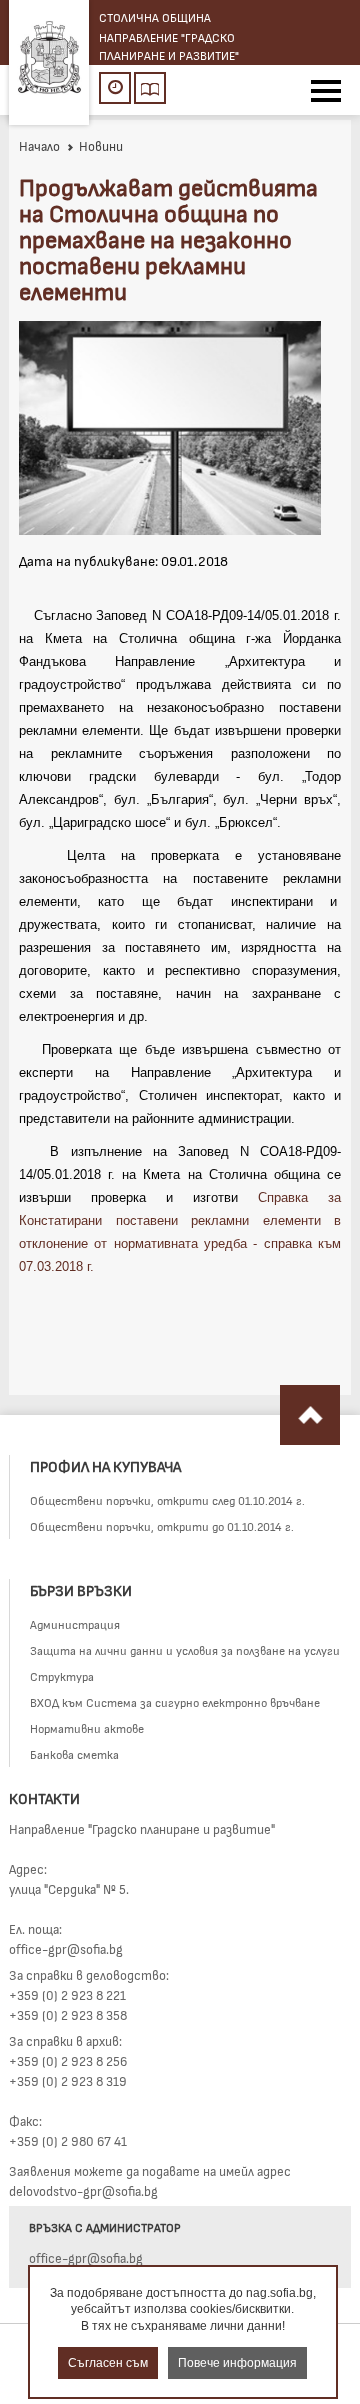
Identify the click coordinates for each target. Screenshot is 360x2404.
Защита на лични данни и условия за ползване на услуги (185, 1650)
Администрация (75, 1624)
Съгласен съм (108, 2363)
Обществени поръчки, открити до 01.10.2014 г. (162, 1526)
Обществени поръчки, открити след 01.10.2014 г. (167, 1500)
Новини (101, 146)
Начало (39, 146)
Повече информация (237, 2363)
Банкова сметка (74, 1754)
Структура (62, 1676)
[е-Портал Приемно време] (115, 88)
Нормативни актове (87, 1728)
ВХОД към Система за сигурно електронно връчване (175, 1702)
